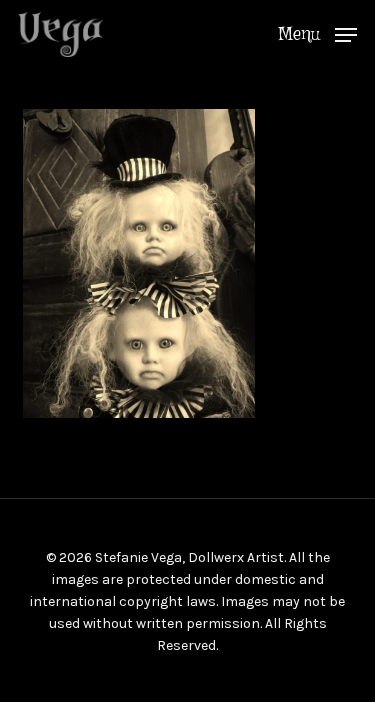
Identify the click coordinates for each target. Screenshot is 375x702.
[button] (317, 33)
